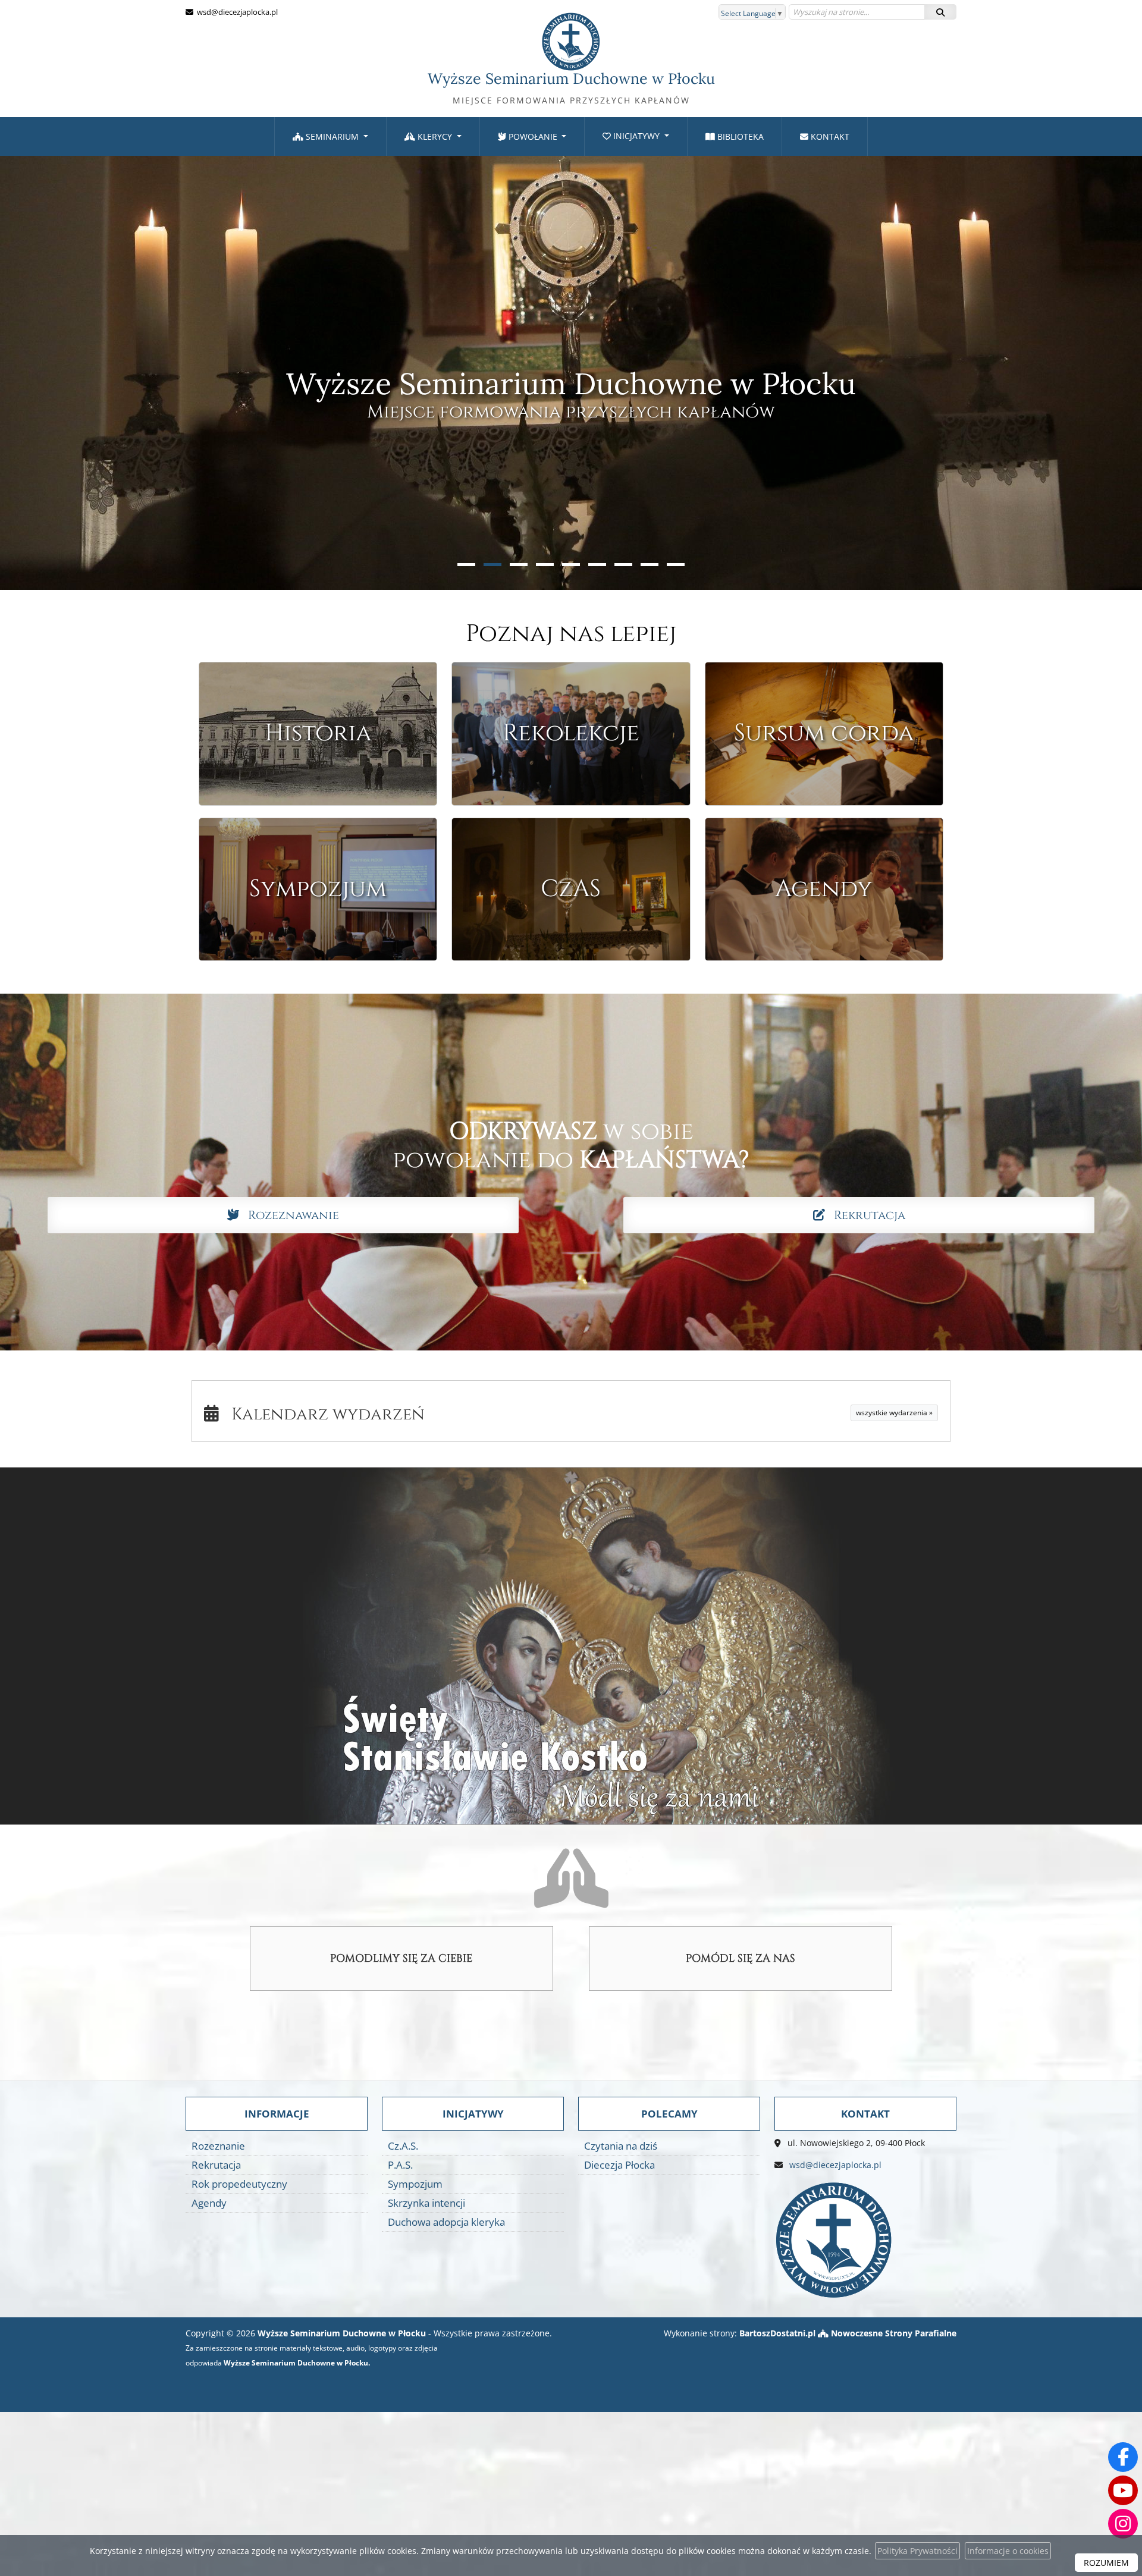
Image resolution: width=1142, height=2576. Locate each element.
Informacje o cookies (1008, 2551)
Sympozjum (415, 2184)
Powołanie (533, 136)
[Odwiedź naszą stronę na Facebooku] (1123, 2457)
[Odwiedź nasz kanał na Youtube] (1123, 2490)
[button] (466, 565)
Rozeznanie (218, 2146)
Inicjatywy (636, 136)
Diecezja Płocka (619, 2165)
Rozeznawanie (289, 1215)
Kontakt (829, 136)
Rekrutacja (865, 1215)
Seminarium (332, 136)
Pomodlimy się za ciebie (401, 1958)
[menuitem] (330, 136)
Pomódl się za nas (741, 1958)
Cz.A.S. (403, 2146)
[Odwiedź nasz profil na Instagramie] (1123, 2524)
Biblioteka (739, 136)
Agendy (209, 2203)
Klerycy (435, 136)
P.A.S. (400, 2165)
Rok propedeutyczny (239, 2184)
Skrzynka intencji (426, 2203)
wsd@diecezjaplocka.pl (236, 12)
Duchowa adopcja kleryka (446, 2222)
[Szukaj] (940, 12)
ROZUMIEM (1106, 2563)
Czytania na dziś (621, 2146)
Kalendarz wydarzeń (322, 1414)
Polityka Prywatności (917, 2551)
